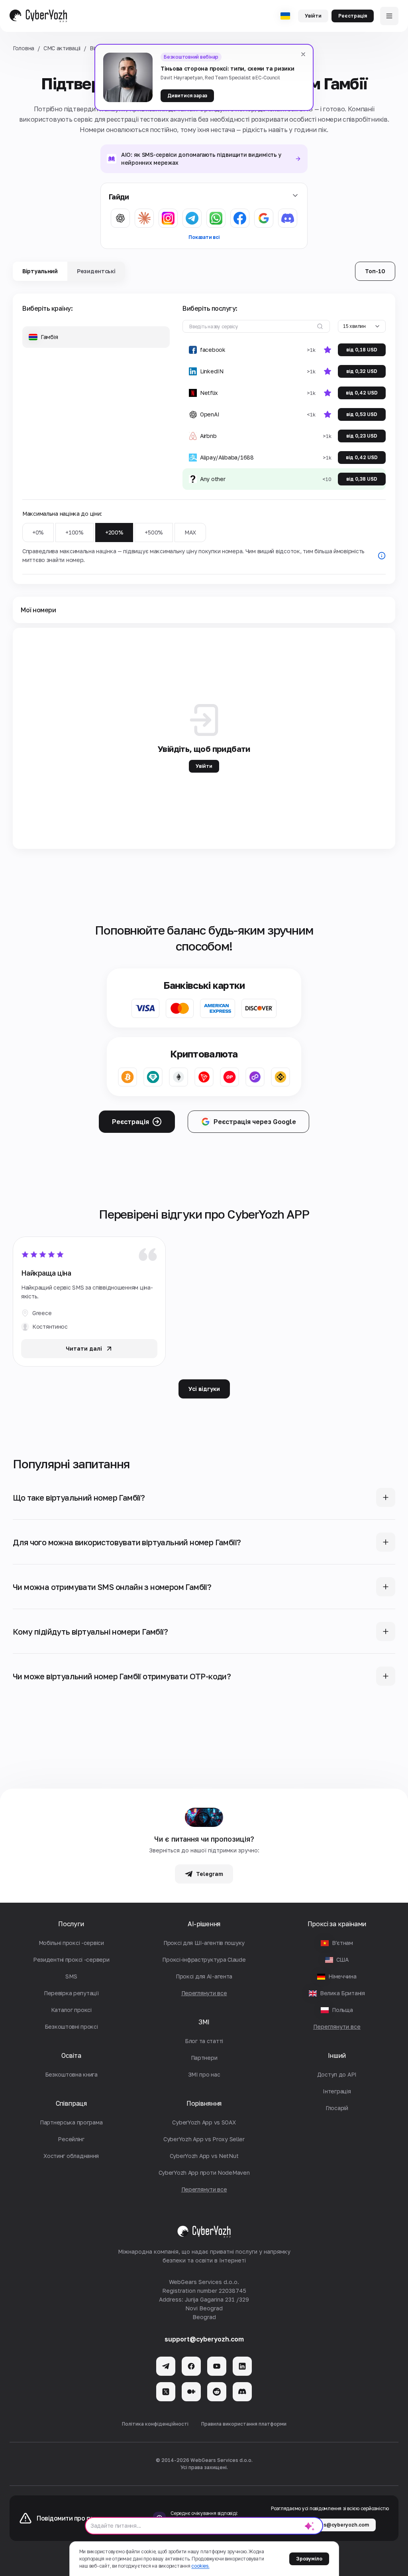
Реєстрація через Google (255, 1122)
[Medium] (191, 2392)
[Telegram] (166, 2366)
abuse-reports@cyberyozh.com (330, 2525)
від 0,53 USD (362, 414)
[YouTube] (217, 2366)
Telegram (210, 1874)
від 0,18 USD (362, 350)
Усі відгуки (204, 1389)
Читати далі (84, 1348)
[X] (166, 2392)
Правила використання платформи (244, 2424)
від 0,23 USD (362, 436)
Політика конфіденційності (155, 2424)
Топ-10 (375, 271)
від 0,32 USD (362, 371)
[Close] (303, 54)
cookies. (200, 2566)
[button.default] (310, 2526)
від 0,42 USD (362, 393)
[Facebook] (191, 2366)
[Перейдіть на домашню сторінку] (38, 16)
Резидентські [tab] (96, 271)
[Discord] (242, 2392)
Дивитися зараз (187, 96)
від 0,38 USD (362, 479)
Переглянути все (337, 2027)
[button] (96, 337)
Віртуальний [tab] (40, 271)
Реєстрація (353, 16)
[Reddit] (217, 2392)
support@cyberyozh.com (204, 2339)
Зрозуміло (309, 2559)
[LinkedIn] (242, 2366)
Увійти (313, 16)
